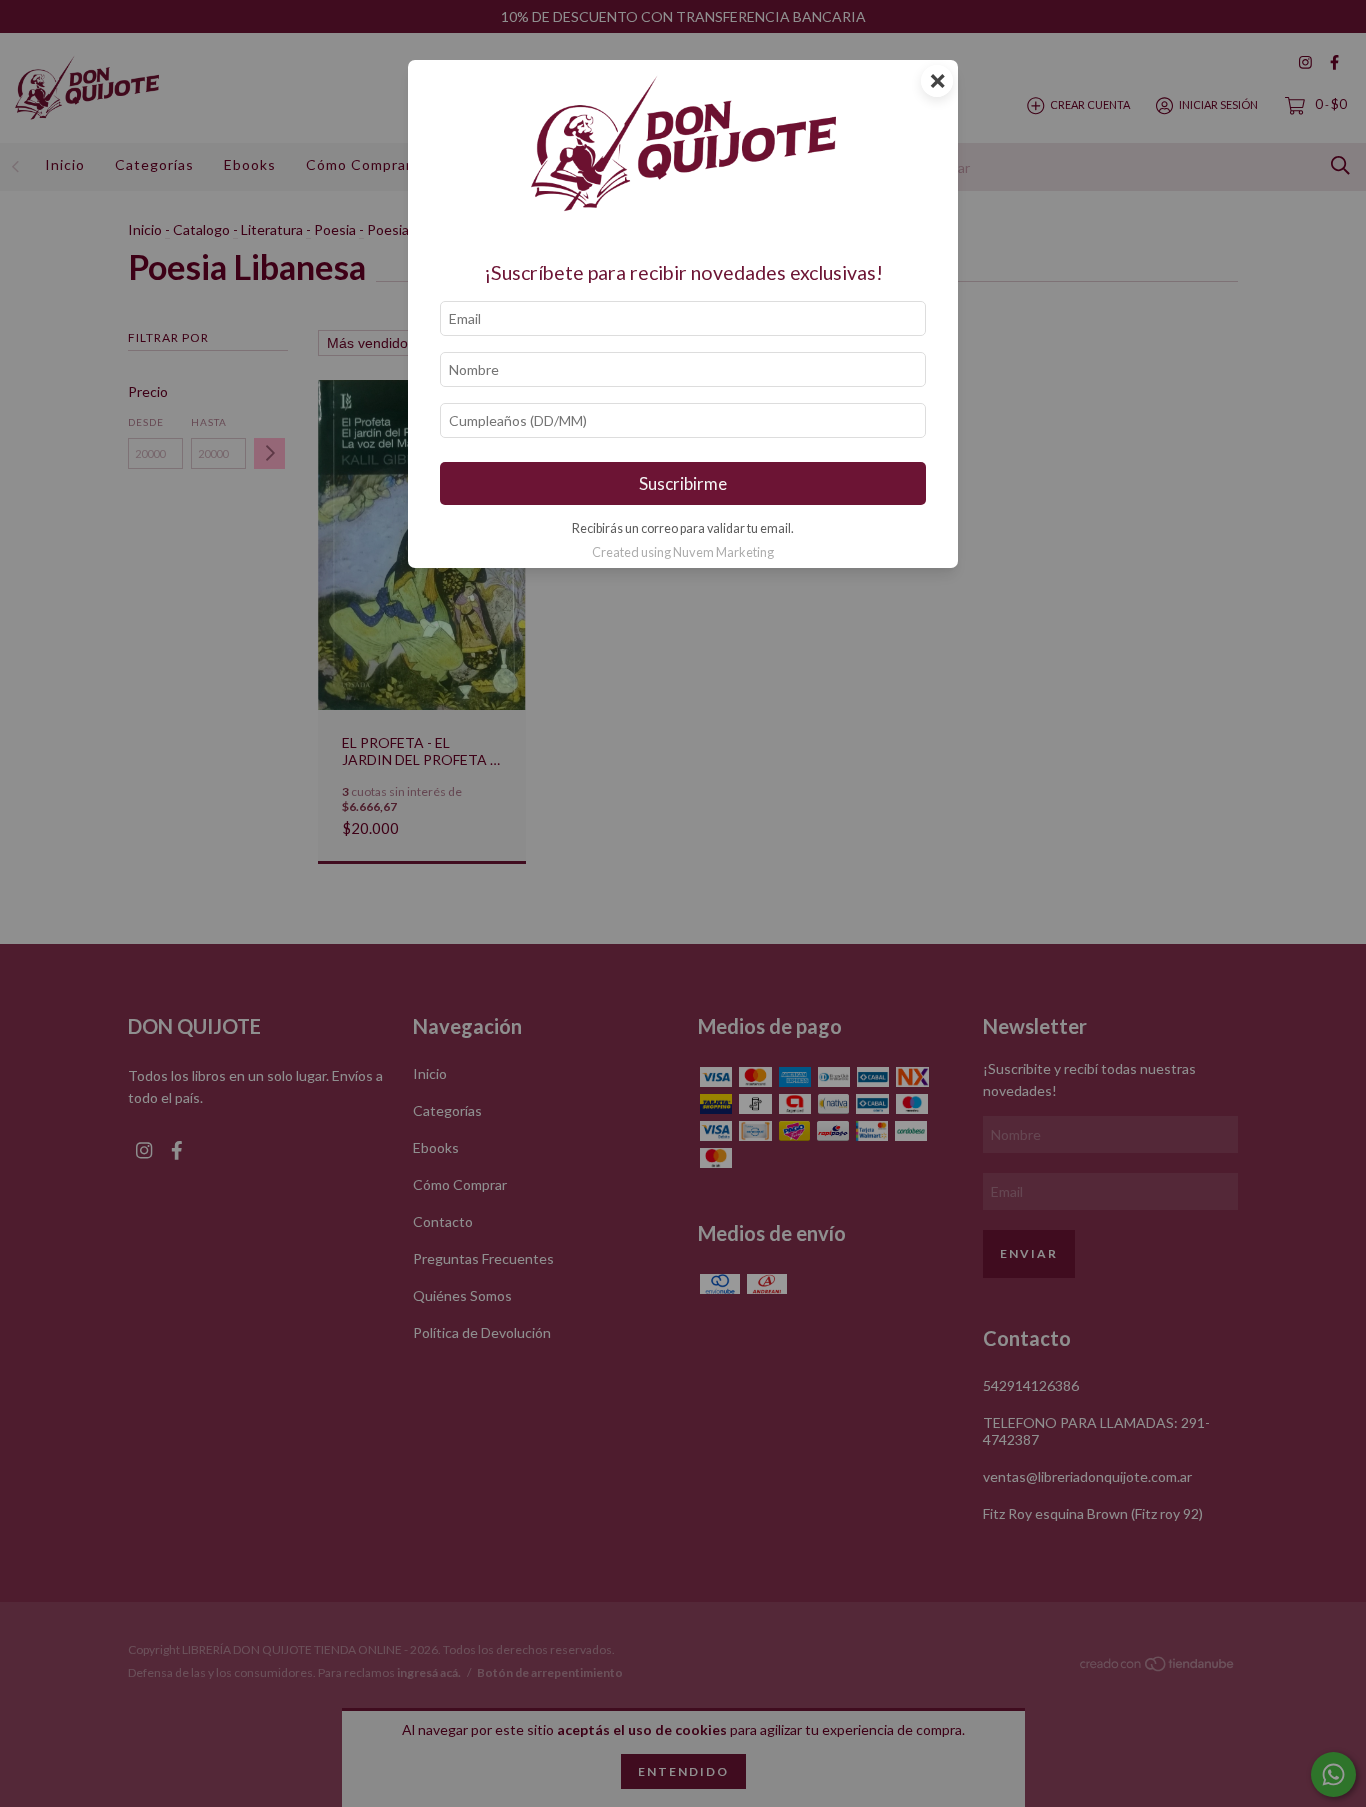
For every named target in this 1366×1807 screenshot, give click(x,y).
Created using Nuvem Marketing (683, 552)
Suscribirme (683, 483)
